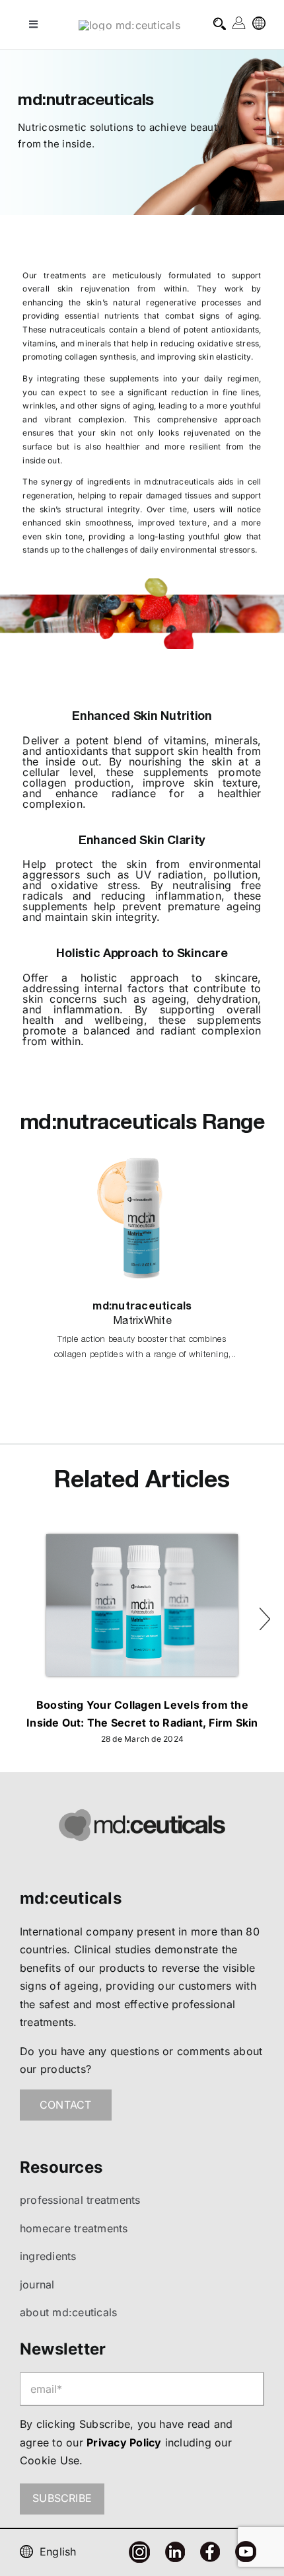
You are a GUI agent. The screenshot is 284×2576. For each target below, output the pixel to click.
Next (265, 1614)
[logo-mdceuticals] (129, 25)
